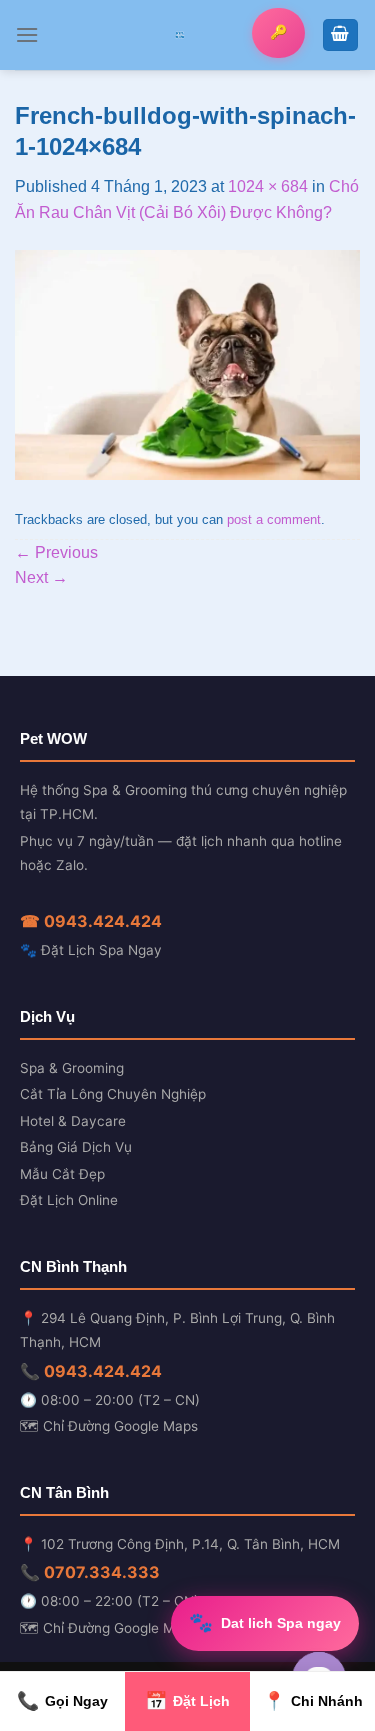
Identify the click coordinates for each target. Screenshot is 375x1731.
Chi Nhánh (313, 1701)
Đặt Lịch (187, 1701)
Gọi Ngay (62, 1701)
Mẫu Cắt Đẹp (62, 1174)
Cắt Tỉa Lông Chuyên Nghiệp (113, 1094)
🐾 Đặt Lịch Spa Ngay (91, 950)
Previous (56, 552)
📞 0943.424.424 (91, 1371)
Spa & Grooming (72, 1068)
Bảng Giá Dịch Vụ (76, 1147)
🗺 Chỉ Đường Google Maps (109, 1426)
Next (41, 577)
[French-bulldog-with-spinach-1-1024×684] (187, 363)
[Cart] (341, 35)
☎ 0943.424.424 (91, 921)
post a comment (274, 519)
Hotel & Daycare (73, 1121)
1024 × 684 (268, 186)
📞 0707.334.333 (90, 1572)
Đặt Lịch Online (69, 1200)
